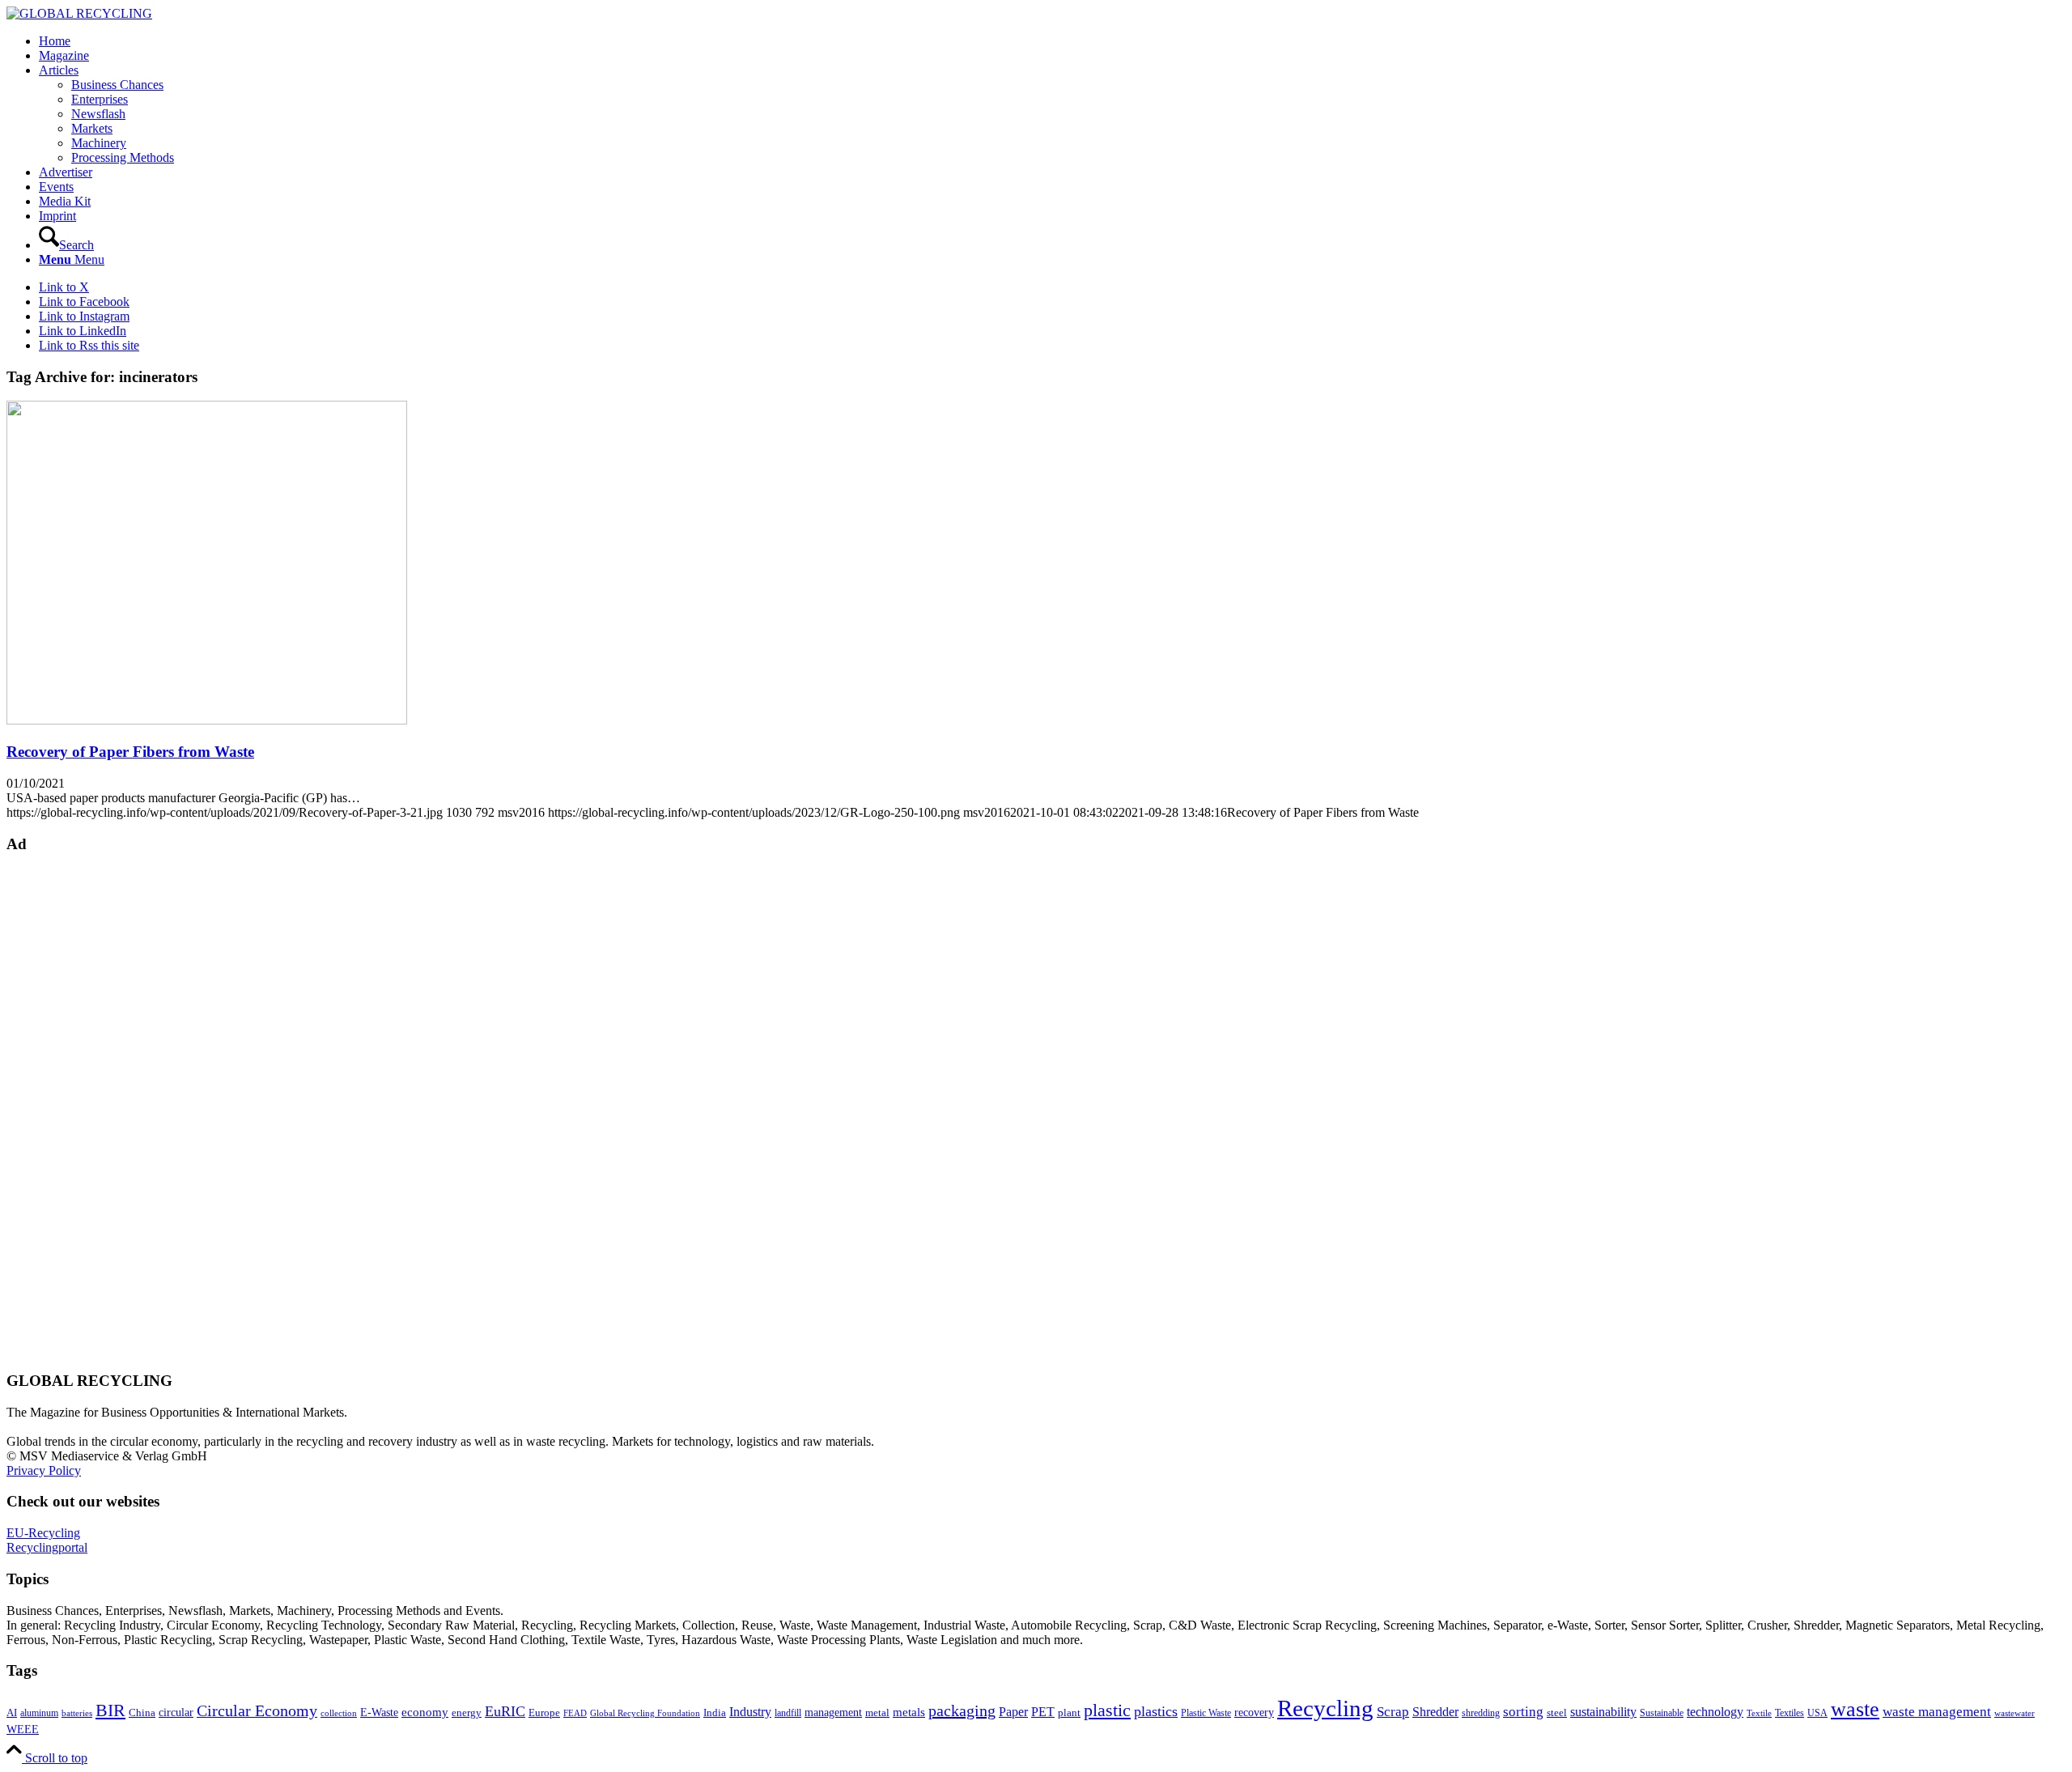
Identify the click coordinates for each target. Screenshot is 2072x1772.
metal (877, 1713)
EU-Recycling (43, 1533)
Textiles (1790, 1713)
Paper (1013, 1712)
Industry (750, 1712)
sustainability (1603, 1712)
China (142, 1713)
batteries (77, 1713)
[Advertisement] (71, 1111)
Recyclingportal (47, 1547)
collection (339, 1713)
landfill (788, 1713)
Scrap (1393, 1712)
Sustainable (1662, 1713)
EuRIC (505, 1711)
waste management (1937, 1712)
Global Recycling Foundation (645, 1713)
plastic (1107, 1710)
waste (1855, 1709)
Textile (1759, 1713)
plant (1069, 1713)
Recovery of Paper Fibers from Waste (130, 752)
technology (1715, 1712)
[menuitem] (1052, 41)
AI (12, 1713)
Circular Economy (257, 1711)
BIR (110, 1710)
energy (467, 1713)
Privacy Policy (44, 1470)
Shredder (1435, 1712)
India (715, 1713)
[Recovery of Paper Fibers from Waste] (207, 720)
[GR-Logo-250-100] (79, 13)
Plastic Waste (1206, 1713)
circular (176, 1712)
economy (425, 1712)
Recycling (1325, 1708)
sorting (1523, 1712)
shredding (1481, 1713)
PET (1043, 1712)
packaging (962, 1710)
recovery (1254, 1713)
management (833, 1712)
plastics (1156, 1711)
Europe (544, 1713)
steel (1557, 1713)
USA (1817, 1713)
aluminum (39, 1713)
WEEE (23, 1729)
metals (909, 1712)
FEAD (575, 1713)
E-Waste (379, 1712)
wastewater (2015, 1713)
